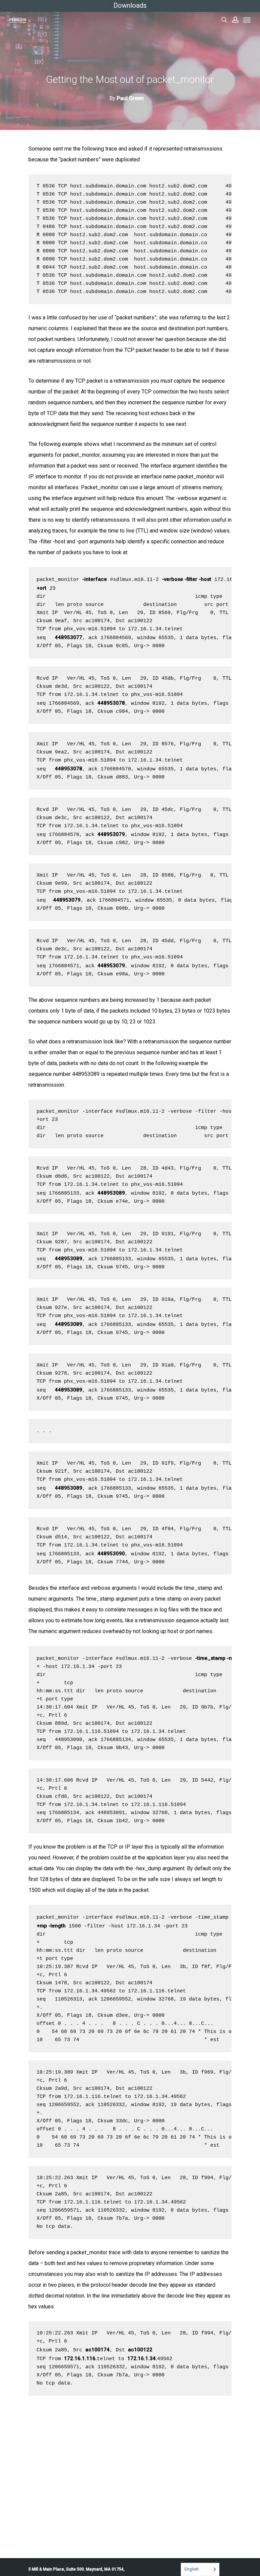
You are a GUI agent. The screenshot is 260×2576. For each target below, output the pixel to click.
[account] (235, 20)
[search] (224, 20)
